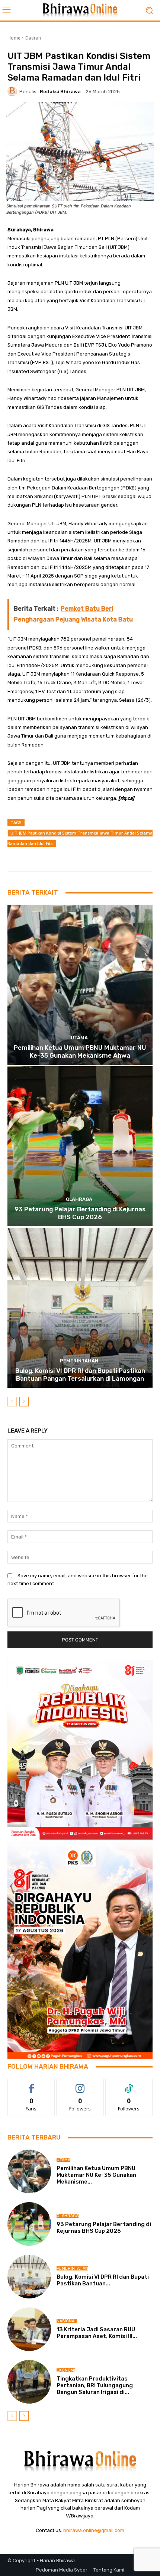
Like (31, 2084)
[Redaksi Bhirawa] (13, 91)
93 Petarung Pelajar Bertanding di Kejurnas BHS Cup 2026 (80, 1213)
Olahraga (79, 1199)
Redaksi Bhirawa (60, 92)
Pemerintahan (79, 1361)
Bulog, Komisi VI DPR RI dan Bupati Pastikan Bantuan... (103, 2280)
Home (14, 38)
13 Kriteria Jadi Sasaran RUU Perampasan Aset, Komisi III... (97, 2333)
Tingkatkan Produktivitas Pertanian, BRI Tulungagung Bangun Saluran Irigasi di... (95, 2385)
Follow (80, 2084)
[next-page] (24, 1402)
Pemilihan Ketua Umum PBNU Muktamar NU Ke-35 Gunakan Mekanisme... (96, 2175)
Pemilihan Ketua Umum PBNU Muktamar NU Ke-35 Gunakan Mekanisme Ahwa (80, 1051)
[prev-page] (12, 1402)
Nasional (67, 2321)
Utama (79, 1038)
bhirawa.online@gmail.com (94, 2530)
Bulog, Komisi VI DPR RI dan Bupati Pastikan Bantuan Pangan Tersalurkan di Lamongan (80, 1374)
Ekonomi (66, 2370)
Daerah (33, 38)
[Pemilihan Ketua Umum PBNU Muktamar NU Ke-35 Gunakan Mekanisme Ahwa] (80, 985)
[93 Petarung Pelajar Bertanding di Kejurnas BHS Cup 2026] (80, 1146)
